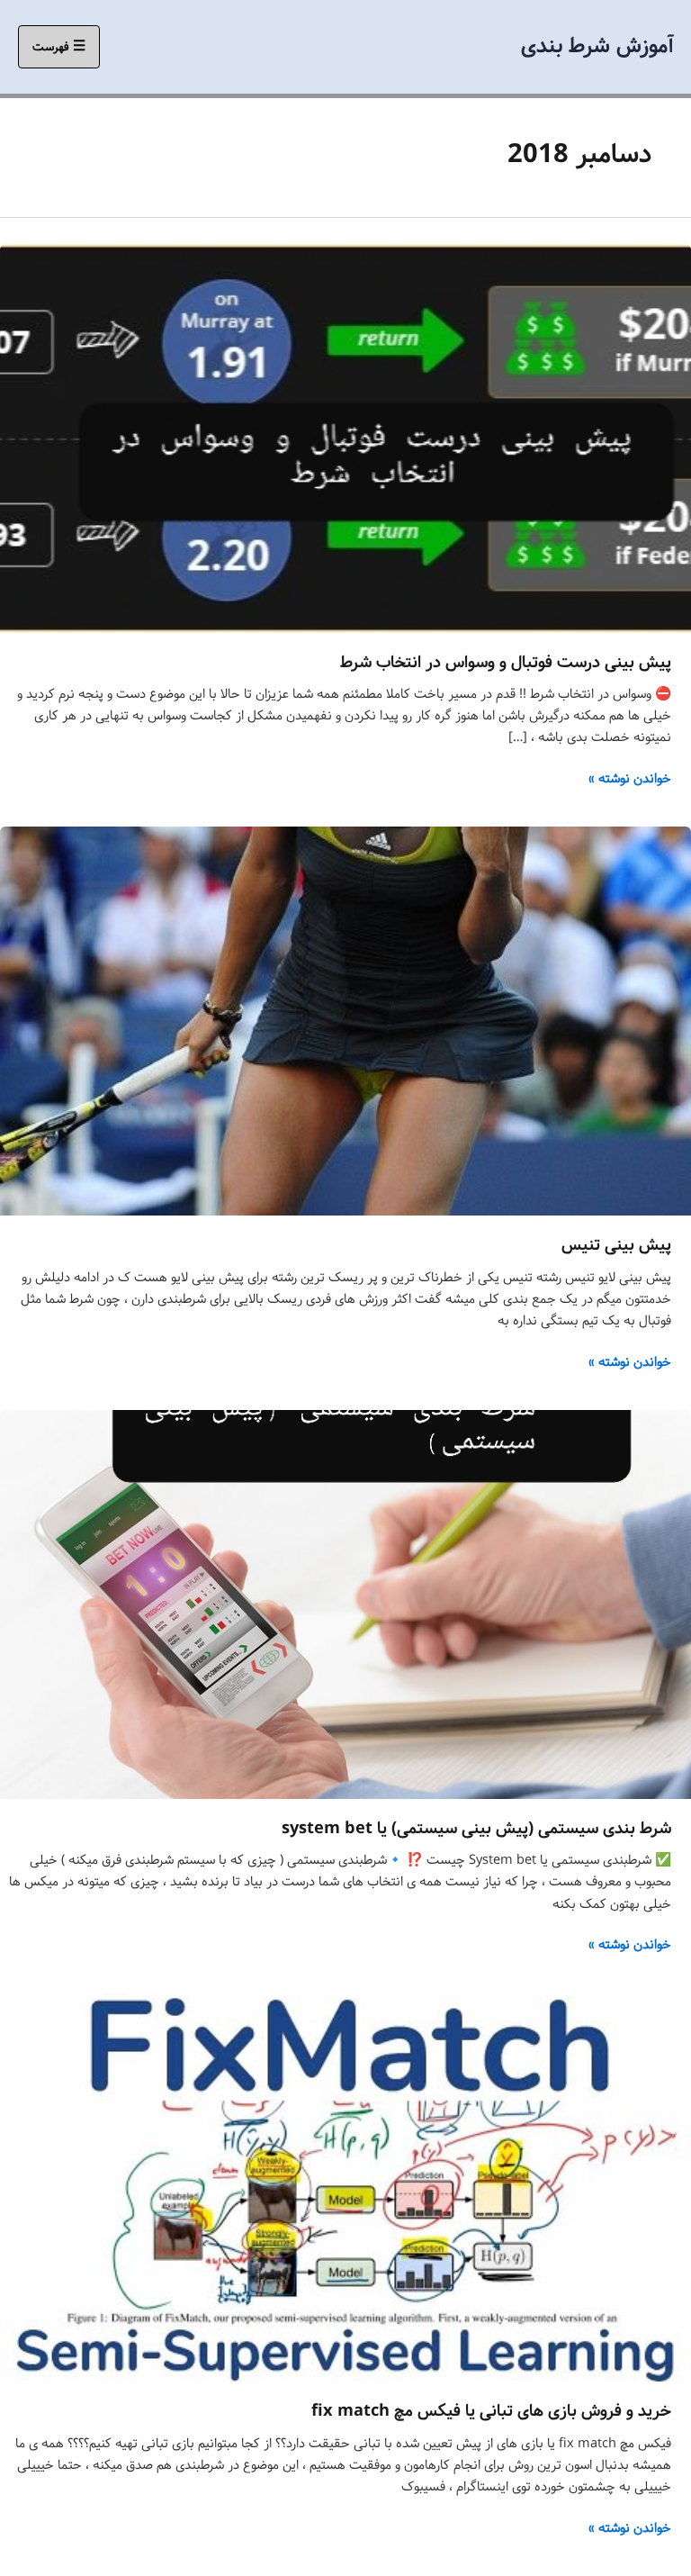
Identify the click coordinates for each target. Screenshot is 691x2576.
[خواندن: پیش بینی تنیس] (345, 1021)
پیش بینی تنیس (616, 1245)
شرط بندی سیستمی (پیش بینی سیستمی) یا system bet (476, 1829)
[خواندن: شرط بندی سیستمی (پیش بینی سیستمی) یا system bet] (345, 1604)
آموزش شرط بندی (597, 46)
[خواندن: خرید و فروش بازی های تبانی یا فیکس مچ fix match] (345, 2187)
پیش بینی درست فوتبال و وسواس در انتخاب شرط (506, 663)
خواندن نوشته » (630, 779)
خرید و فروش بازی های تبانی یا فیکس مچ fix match (491, 2411)
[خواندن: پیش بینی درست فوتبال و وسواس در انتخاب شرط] (345, 438)
